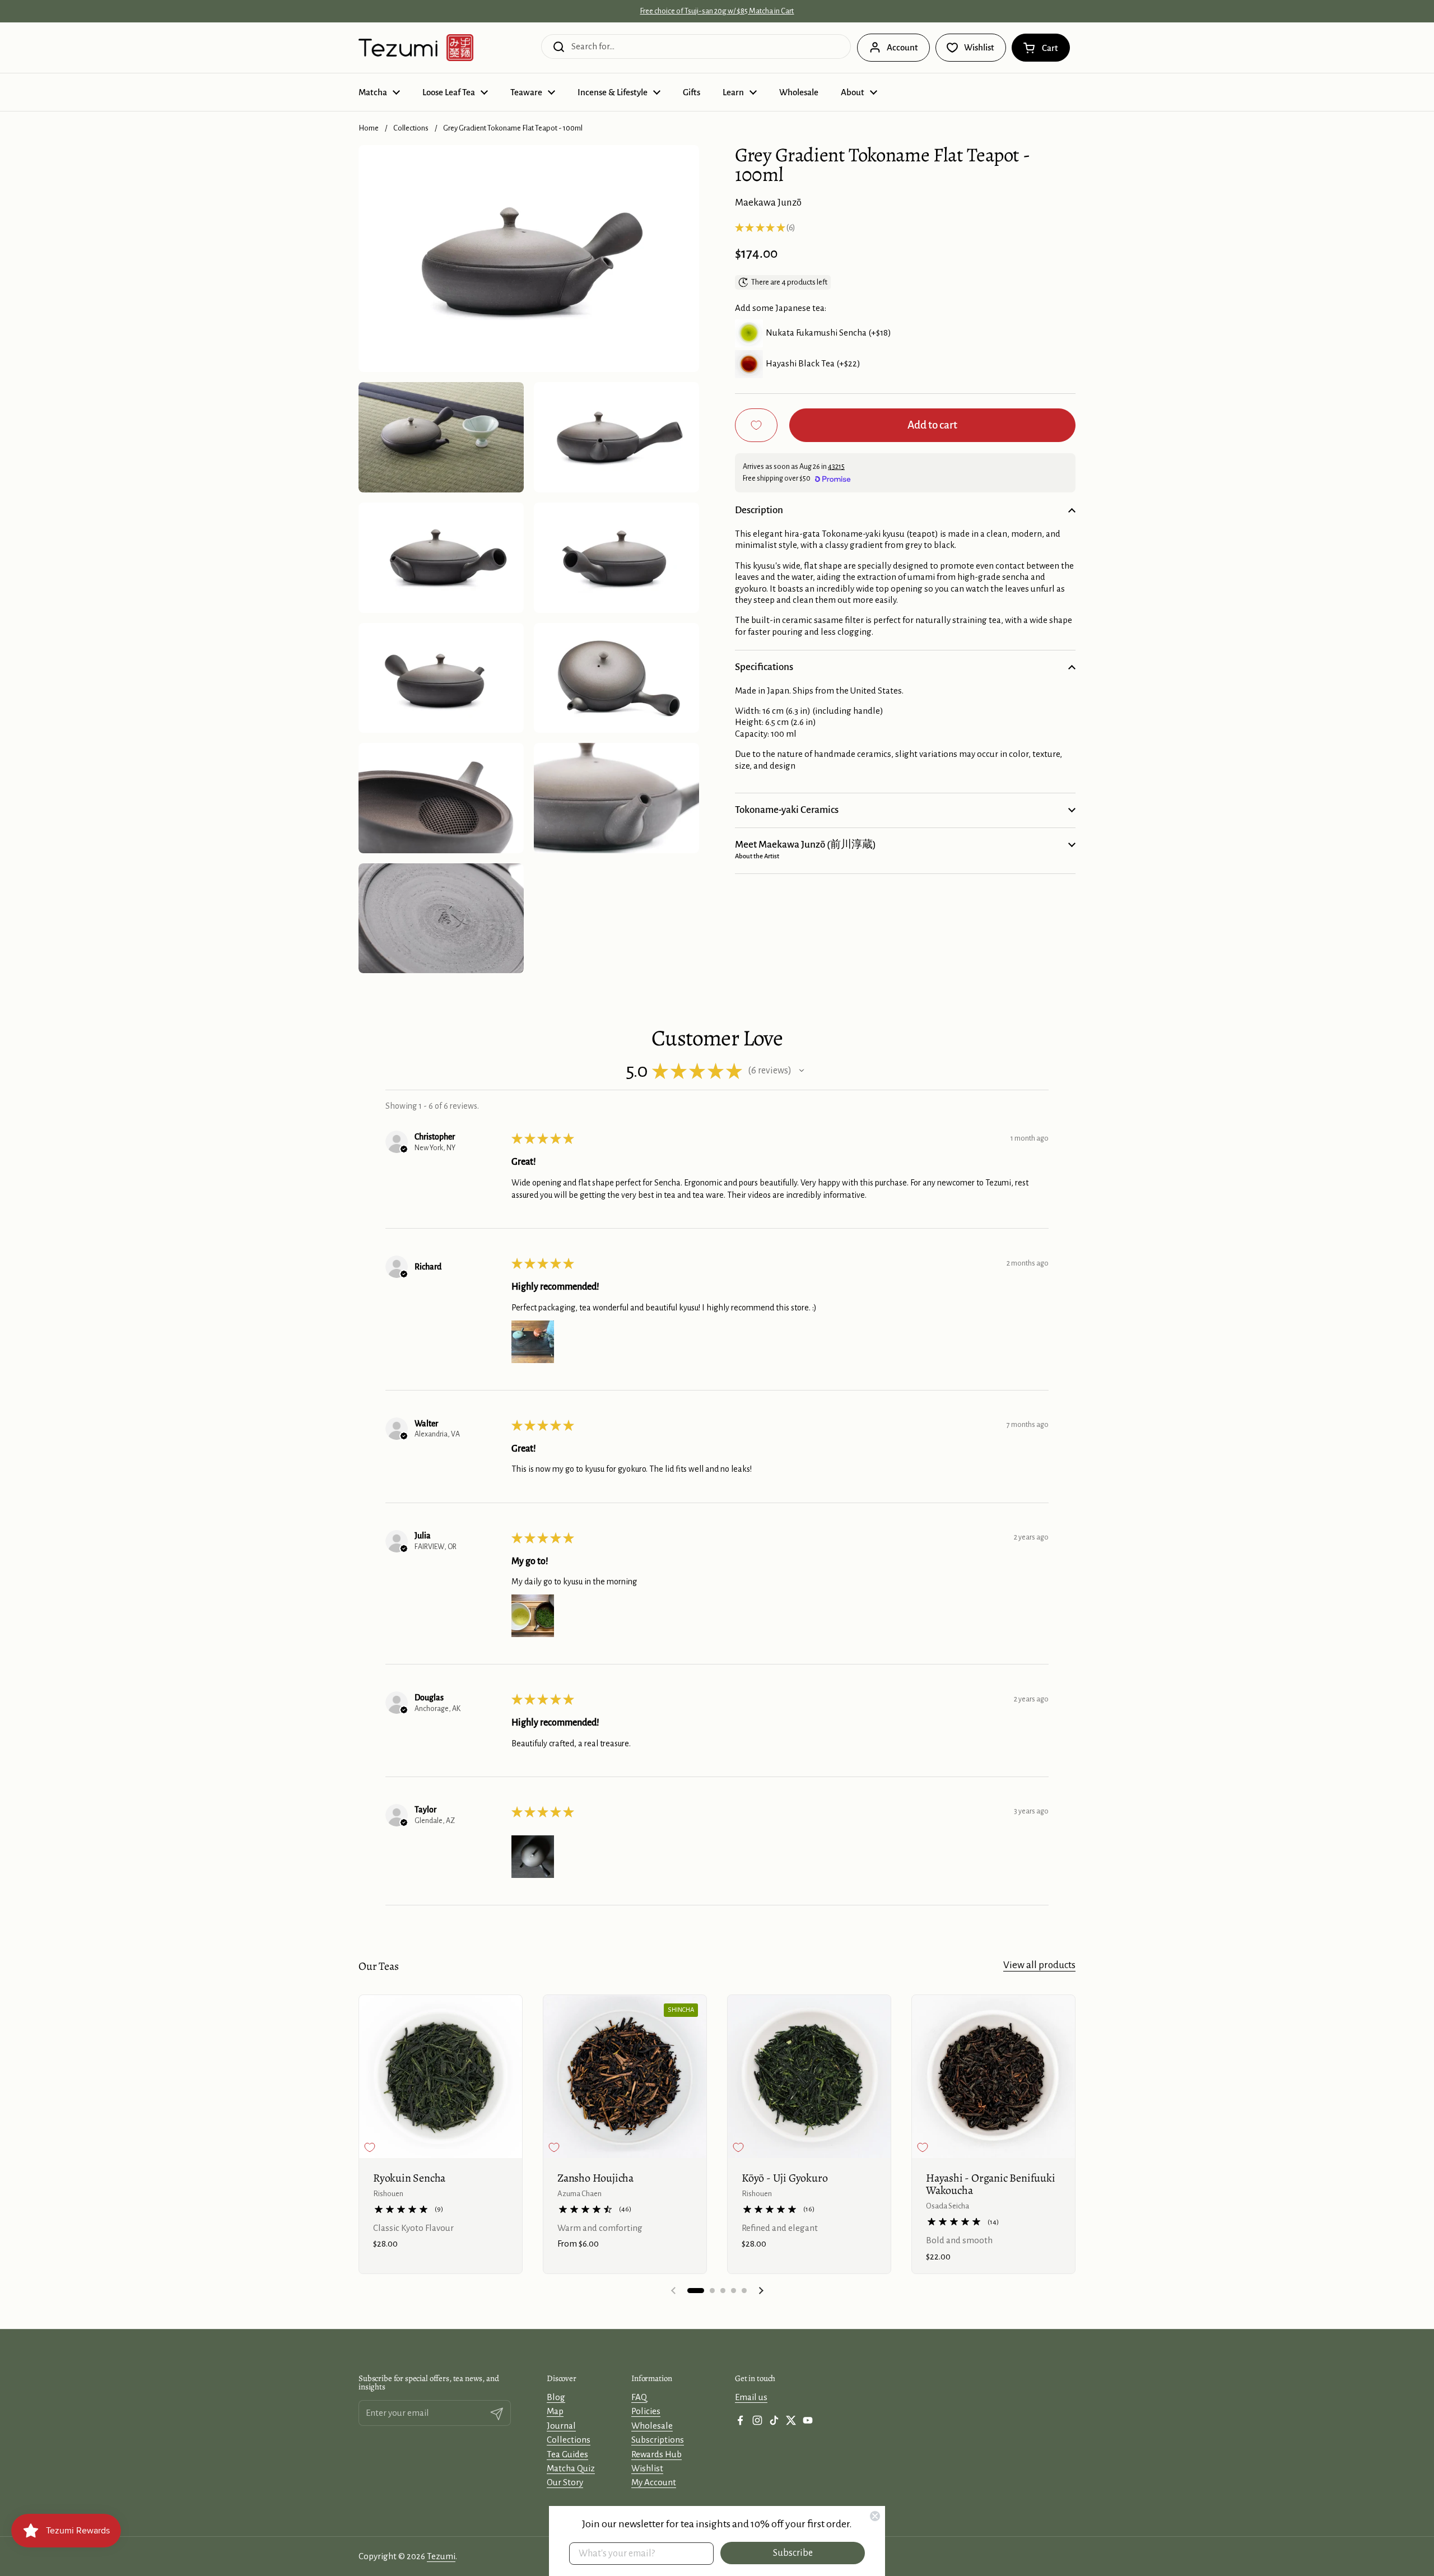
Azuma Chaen (579, 2194)
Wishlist (647, 2468)
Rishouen (388, 2194)
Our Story (565, 2482)
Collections (411, 128)
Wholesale (652, 2426)
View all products (1039, 1965)
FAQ (639, 2397)
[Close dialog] (875, 2516)
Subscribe (793, 2553)
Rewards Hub (657, 2454)
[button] (1041, 48)
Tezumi (441, 2556)
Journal (561, 2426)
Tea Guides (567, 2454)
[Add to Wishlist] (756, 425)
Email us (751, 2397)
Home (369, 128)
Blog (556, 2397)
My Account (654, 2482)
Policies (646, 2411)
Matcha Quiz (571, 2468)
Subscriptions (658, 2440)
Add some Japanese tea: (781, 308)
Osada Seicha (948, 2206)
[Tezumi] (416, 48)
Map (555, 2411)
